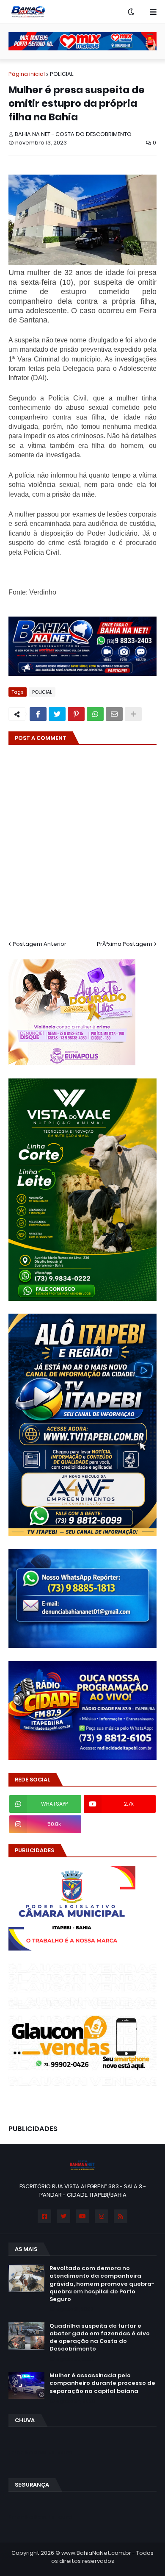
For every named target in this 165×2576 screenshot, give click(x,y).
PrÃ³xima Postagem (125, 944)
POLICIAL (62, 74)
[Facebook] (38, 714)
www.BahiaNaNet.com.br (96, 2553)
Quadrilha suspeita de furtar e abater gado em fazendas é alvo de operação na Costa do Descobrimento (100, 2338)
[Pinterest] (76, 714)
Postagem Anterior (40, 944)
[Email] (114, 714)
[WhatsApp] (95, 714)
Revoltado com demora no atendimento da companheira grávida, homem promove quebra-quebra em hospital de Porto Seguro (102, 2284)
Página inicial (27, 74)
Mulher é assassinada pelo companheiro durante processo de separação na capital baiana (102, 2383)
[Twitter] (57, 714)
